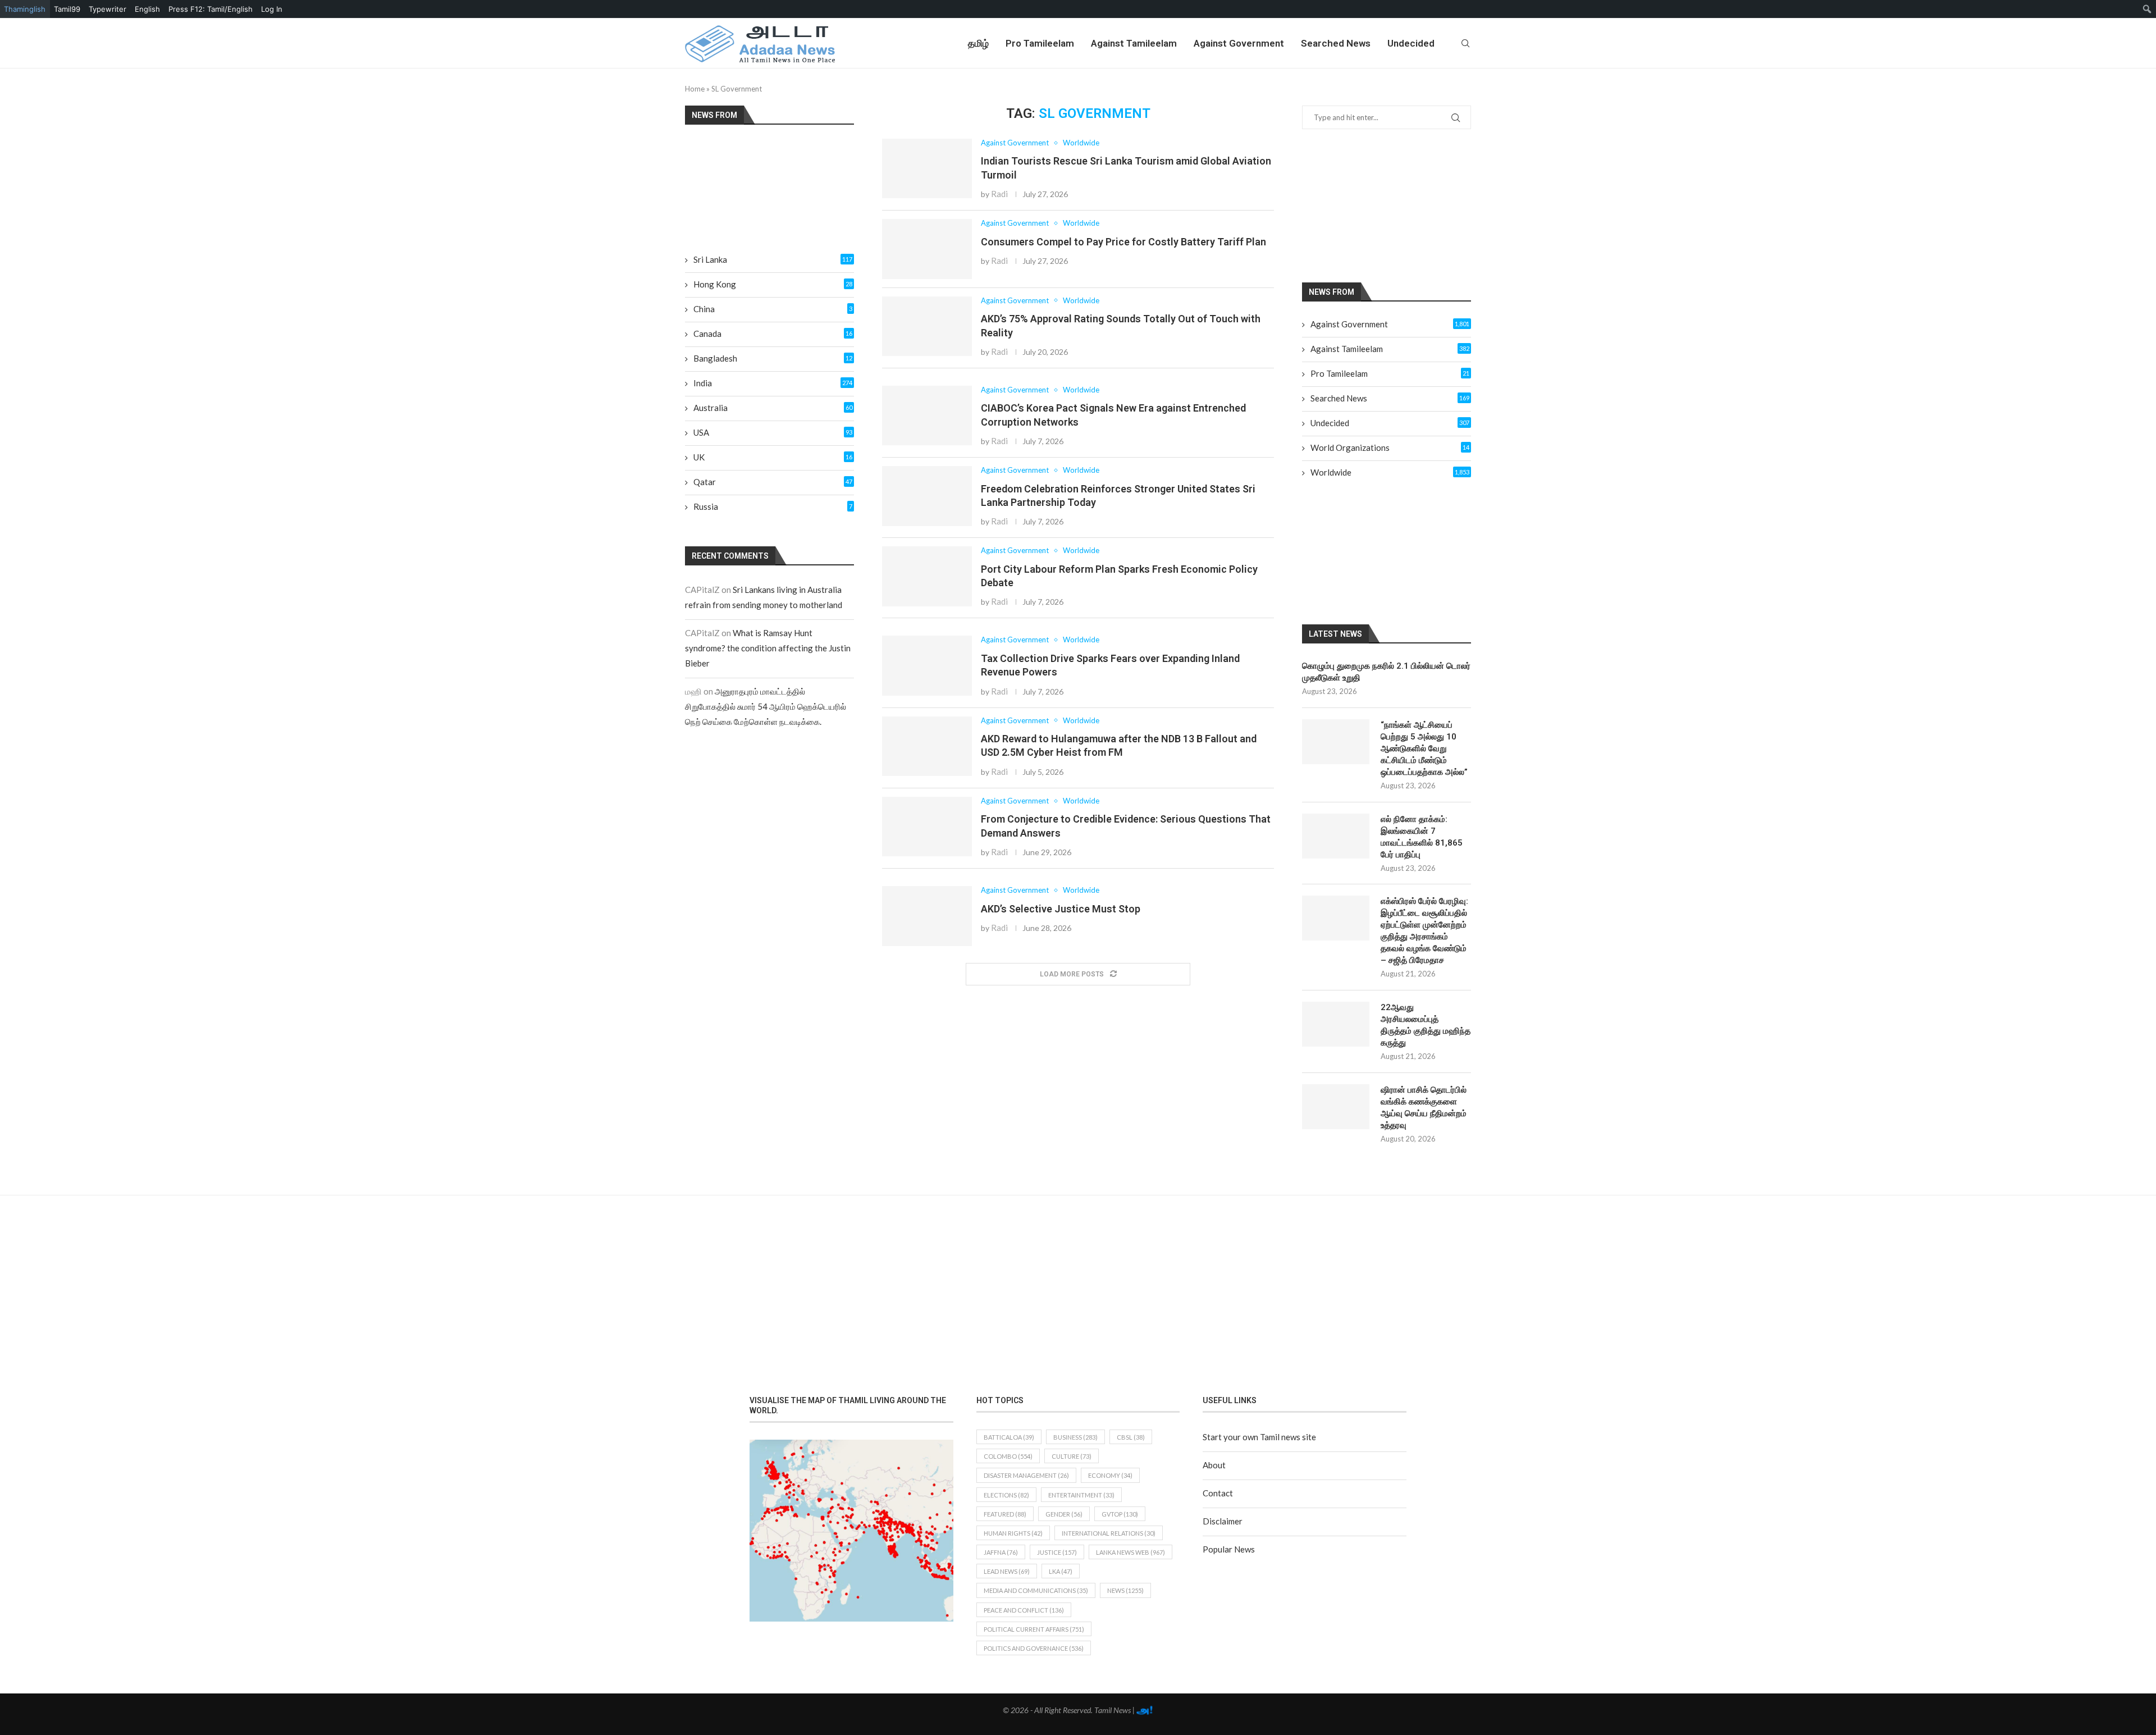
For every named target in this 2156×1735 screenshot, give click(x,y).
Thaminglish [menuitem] (25, 9)
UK (773, 457)
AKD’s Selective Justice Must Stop (1061, 909)
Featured (1005, 1514)
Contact (1218, 1493)
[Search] (1465, 43)
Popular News (1229, 1549)
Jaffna (1001, 1552)
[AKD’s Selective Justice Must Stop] (927, 916)
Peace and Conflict (1024, 1610)
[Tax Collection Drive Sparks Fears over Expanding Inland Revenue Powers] (927, 666)
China (773, 309)
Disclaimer (1223, 1521)
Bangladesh (773, 358)
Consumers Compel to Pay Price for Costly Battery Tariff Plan (1123, 242)
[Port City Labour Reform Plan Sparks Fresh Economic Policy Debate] (927, 576)
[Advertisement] (1400, 205)
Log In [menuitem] (272, 9)
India (773, 383)
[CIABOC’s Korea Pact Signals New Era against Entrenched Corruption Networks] (927, 416)
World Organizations (1390, 448)
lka (1061, 1571)
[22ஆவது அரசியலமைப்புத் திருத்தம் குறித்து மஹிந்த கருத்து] (1336, 1024)
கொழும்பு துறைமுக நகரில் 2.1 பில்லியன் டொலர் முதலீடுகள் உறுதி (1386, 672)
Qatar (773, 482)
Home (695, 89)
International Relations (1109, 1533)
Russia (773, 506)
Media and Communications (1036, 1590)
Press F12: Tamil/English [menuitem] (211, 9)
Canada (773, 334)
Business (1075, 1437)
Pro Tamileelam (1040, 43)
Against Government (1239, 43)
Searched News (1336, 43)
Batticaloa (1009, 1437)
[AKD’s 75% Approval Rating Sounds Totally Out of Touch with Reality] (927, 327)
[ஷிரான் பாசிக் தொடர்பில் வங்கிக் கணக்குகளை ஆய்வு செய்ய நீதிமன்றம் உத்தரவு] (1336, 1107)
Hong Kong (773, 284)
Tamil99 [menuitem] (67, 9)
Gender (1064, 1514)
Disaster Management (1026, 1475)
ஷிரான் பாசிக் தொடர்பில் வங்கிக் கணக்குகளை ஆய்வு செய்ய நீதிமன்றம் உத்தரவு (1424, 1108)
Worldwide (1390, 472)
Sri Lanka (773, 259)
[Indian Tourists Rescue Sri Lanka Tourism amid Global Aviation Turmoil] (927, 169)
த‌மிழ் (978, 43)
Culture (1072, 1456)
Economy (1110, 1475)
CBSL (1131, 1437)
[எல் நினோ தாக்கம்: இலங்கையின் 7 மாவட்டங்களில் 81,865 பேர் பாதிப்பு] (1336, 836)
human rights (1013, 1533)
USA (773, 432)
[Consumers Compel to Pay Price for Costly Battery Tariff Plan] (927, 249)
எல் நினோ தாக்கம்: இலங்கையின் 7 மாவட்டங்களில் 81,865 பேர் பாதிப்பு (1422, 837)
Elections (1006, 1495)
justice (1057, 1552)
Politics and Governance (1034, 1648)
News (1125, 1590)
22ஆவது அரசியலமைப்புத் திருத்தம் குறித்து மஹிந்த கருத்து (1426, 1025)
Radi (999, 194)
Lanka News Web (1130, 1552)
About (1214, 1465)
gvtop (1120, 1514)
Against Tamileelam (1134, 43)
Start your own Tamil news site (1259, 1437)
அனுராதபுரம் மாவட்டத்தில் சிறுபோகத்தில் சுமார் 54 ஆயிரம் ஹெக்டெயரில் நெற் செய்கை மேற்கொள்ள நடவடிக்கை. (766, 706)
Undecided (1411, 43)
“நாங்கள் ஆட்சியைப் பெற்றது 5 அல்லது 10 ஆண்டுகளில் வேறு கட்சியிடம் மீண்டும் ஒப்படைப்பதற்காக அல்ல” (1424, 748)
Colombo (1008, 1456)
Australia (773, 408)
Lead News (1007, 1571)
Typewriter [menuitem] (108, 9)
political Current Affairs (1034, 1629)
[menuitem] (2147, 9)
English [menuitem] (147, 9)
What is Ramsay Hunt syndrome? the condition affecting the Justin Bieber (768, 648)
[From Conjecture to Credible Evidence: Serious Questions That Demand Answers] (927, 827)
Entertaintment (1081, 1495)
